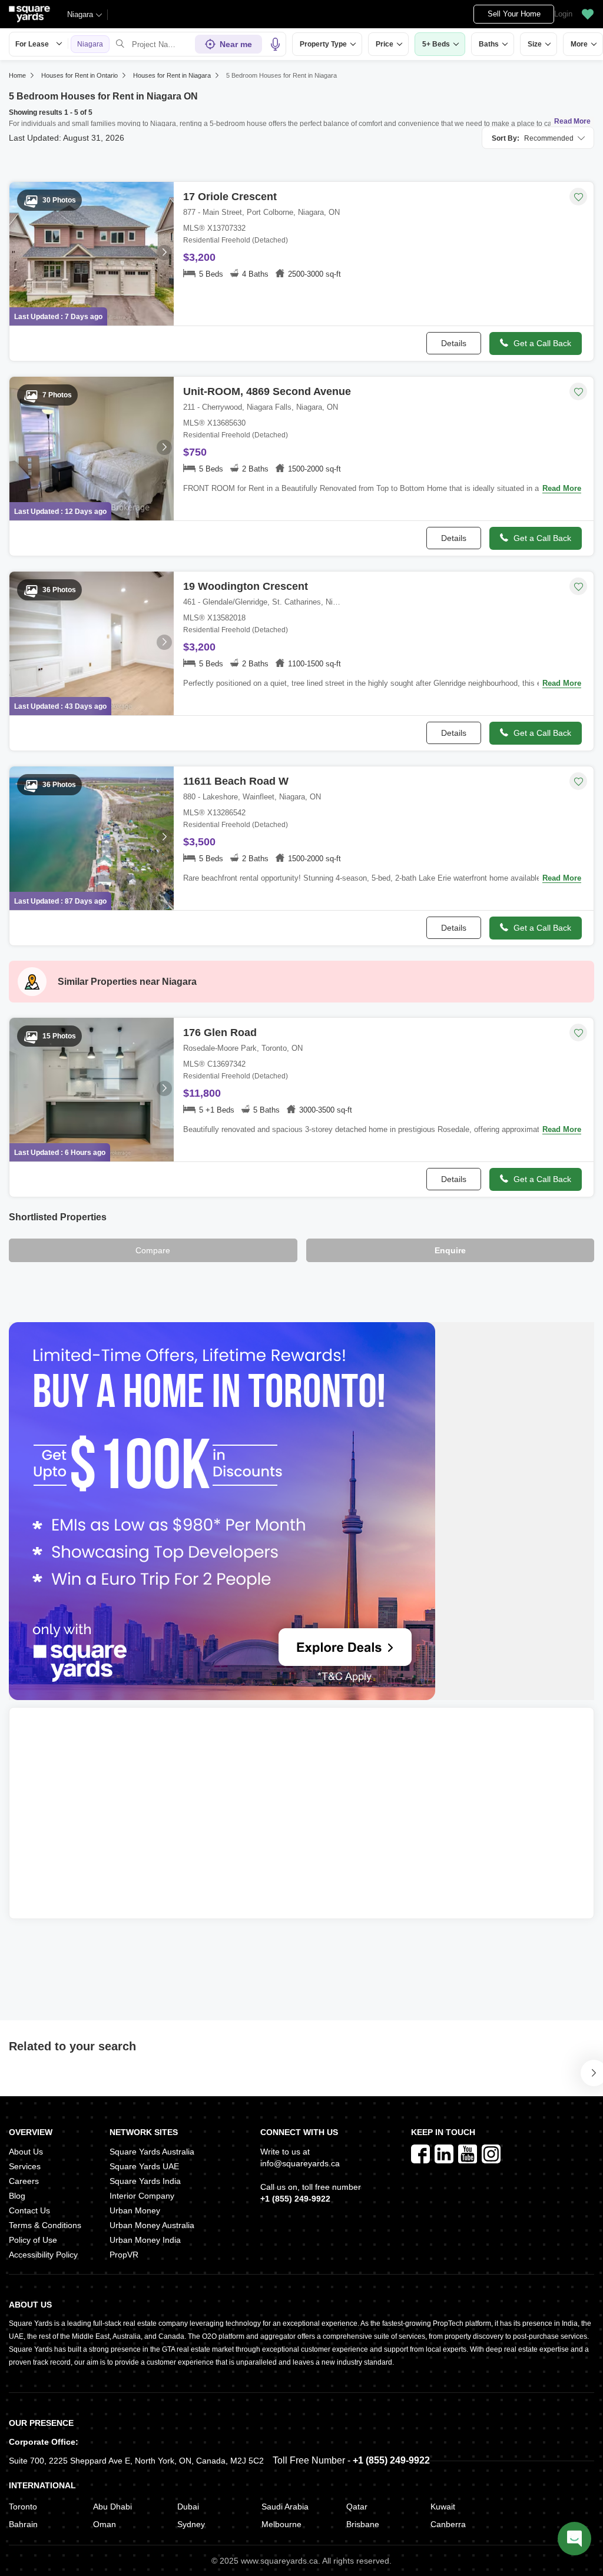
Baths (489, 44)
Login (563, 14)
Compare (153, 1250)
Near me (236, 44)
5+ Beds (436, 44)
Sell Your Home (514, 14)
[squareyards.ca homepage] (29, 14)
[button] (588, 14)
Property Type (323, 44)
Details (454, 343)
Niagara (80, 14)
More (579, 44)
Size (535, 44)
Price (385, 44)
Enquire (450, 1250)
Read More (572, 121)
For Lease (32, 44)
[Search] (120, 44)
